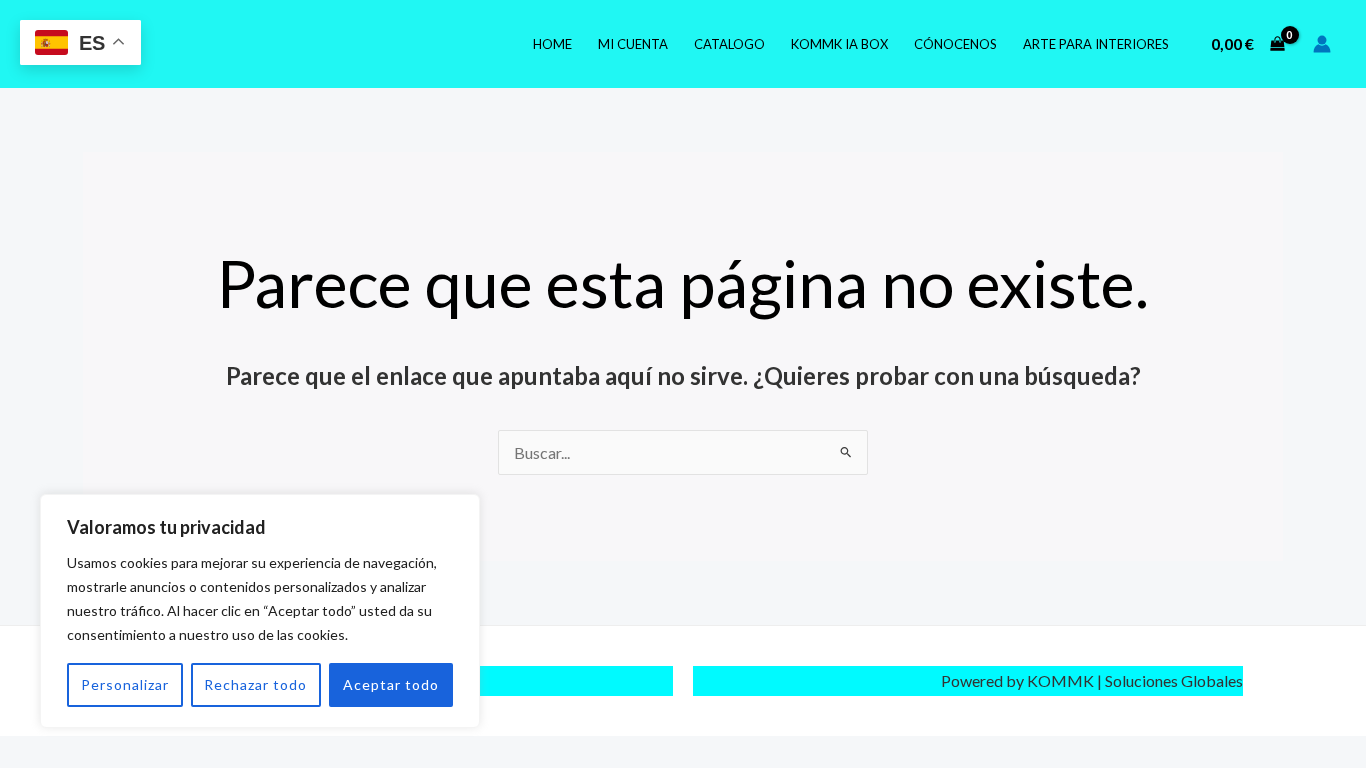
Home (552, 44)
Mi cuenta (633, 44)
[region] (260, 611)
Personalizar (125, 684)
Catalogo (729, 44)
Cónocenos (955, 44)
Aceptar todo (391, 684)
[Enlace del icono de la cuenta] (1322, 44)
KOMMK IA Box (839, 44)
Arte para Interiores (1096, 44)
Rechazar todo (255, 684)
